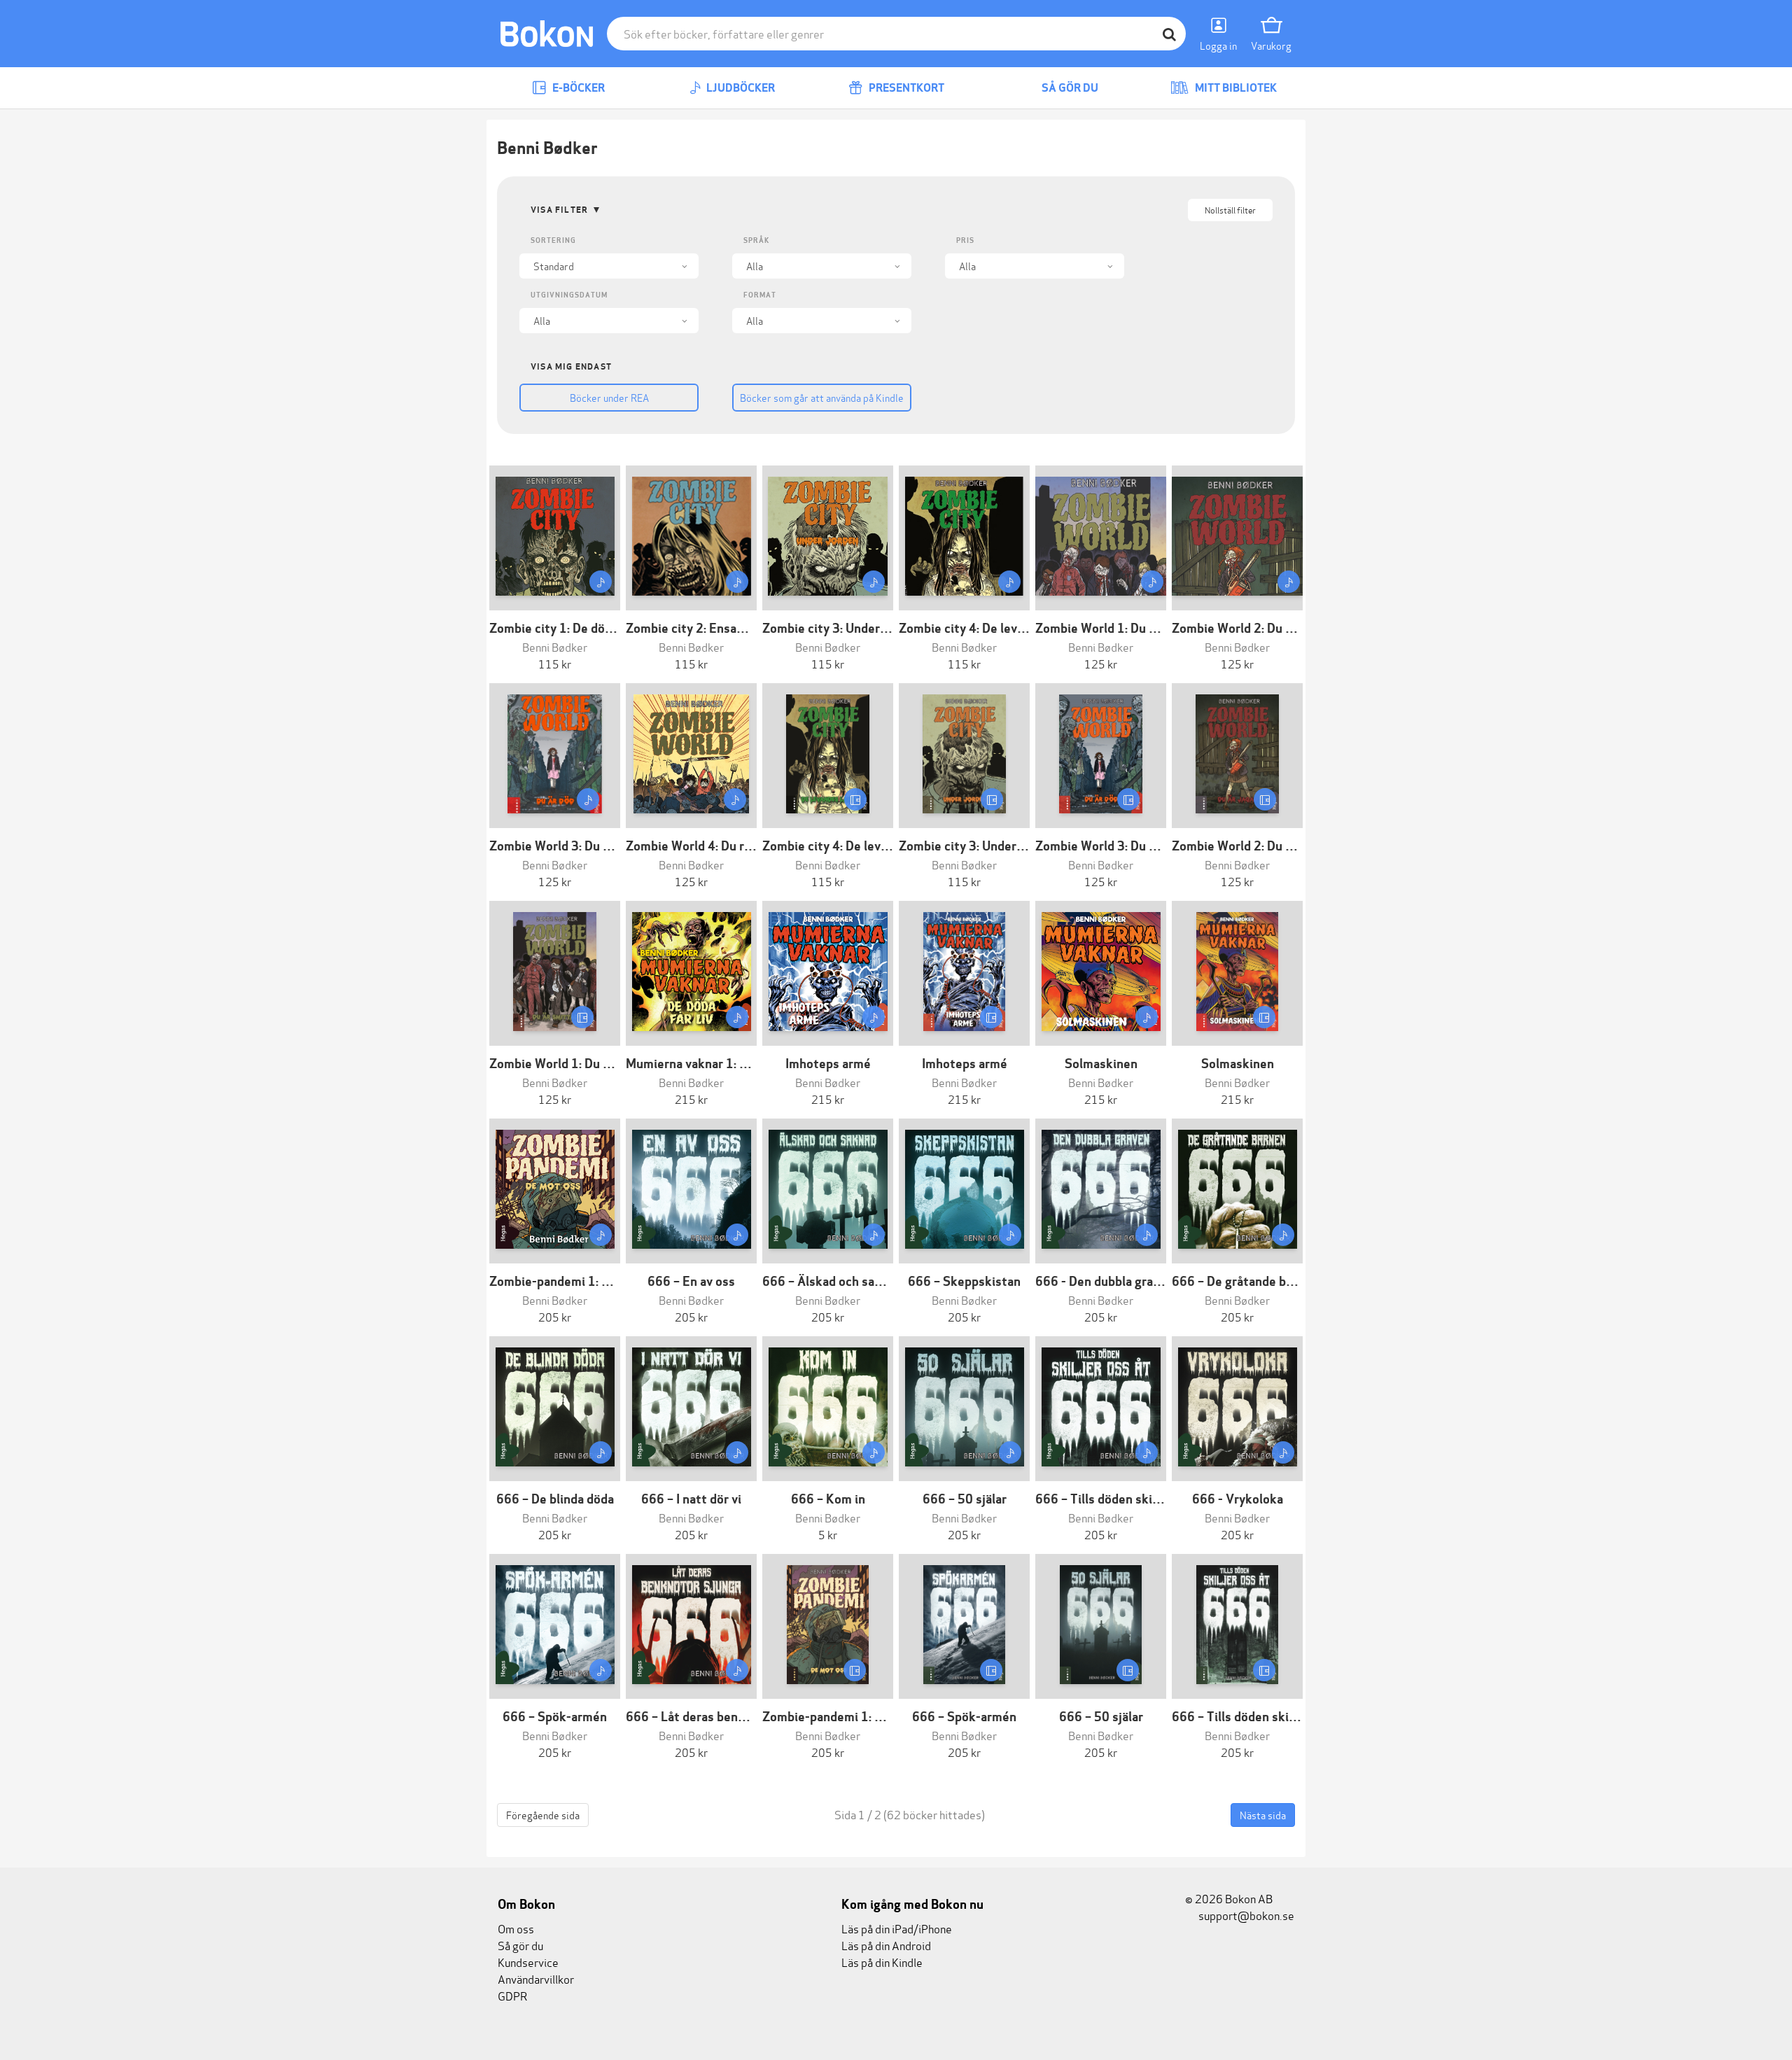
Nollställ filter (1230, 210)
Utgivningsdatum (569, 295)
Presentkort (905, 88)
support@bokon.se (1245, 1915)
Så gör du (1069, 88)
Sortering (553, 240)
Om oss (516, 1928)
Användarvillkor (536, 1978)
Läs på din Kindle (882, 1962)
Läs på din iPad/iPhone (897, 1928)
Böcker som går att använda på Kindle (822, 397)
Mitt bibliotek (1235, 88)
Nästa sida (1263, 1815)
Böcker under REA (609, 397)
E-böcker (577, 88)
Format (760, 295)
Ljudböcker (740, 88)
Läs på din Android (886, 1945)
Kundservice (528, 1962)
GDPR (512, 1995)
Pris (965, 240)
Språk (756, 240)
